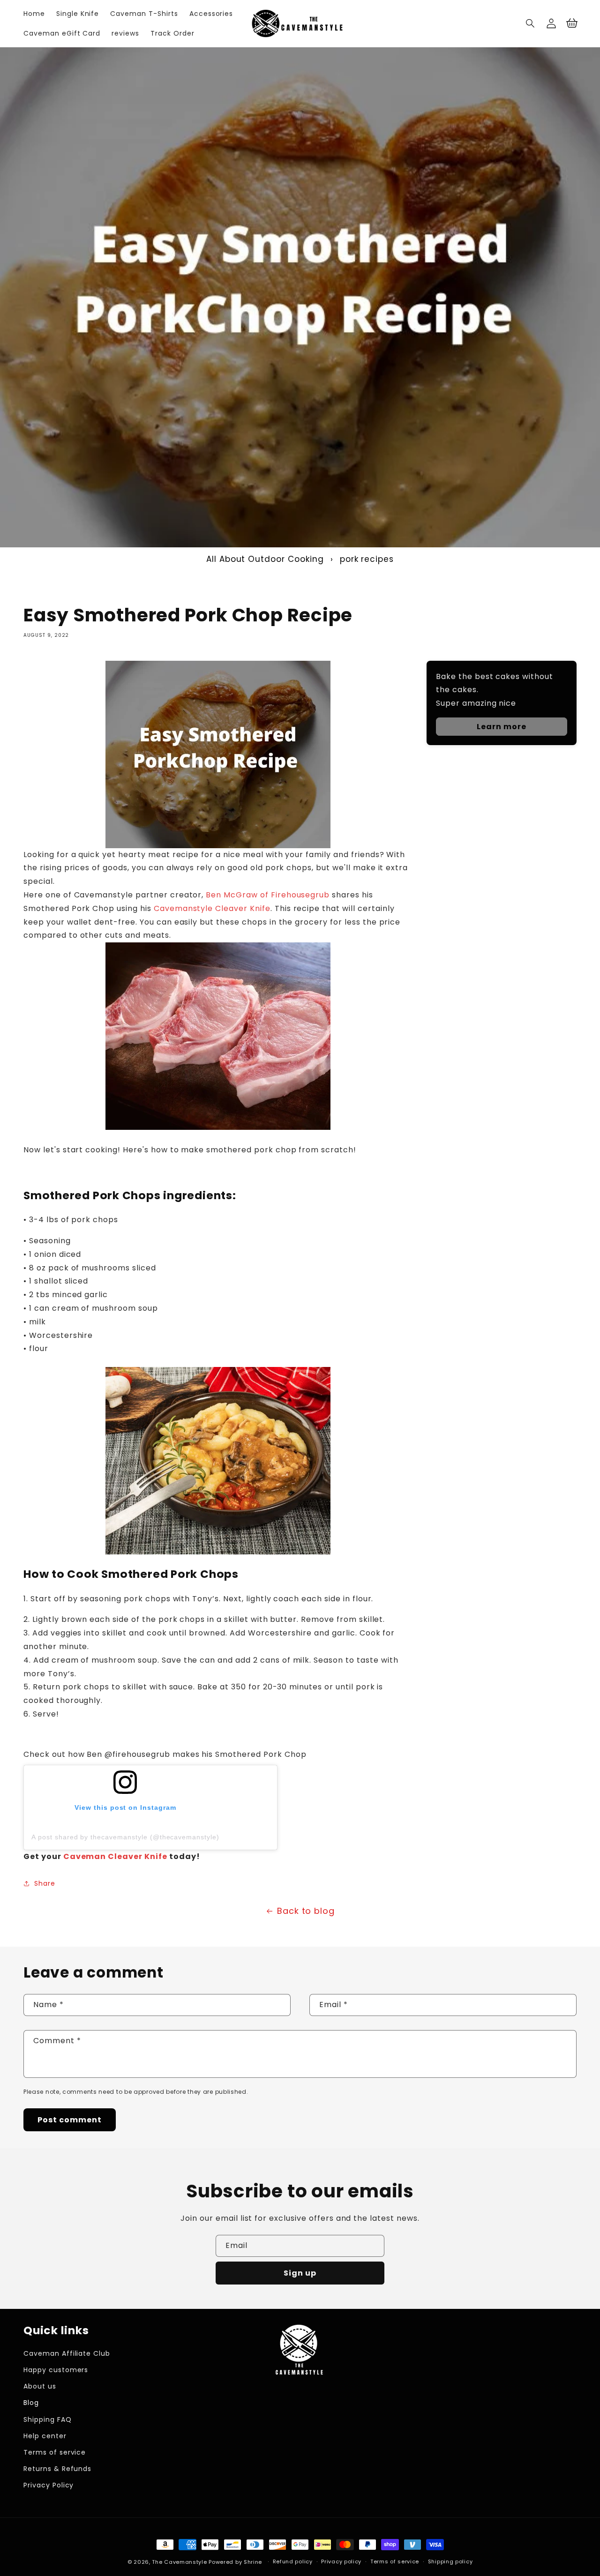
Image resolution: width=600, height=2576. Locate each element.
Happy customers (56, 2370)
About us (40, 2386)
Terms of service (55, 2452)
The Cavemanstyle (179, 2562)
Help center (45, 2436)
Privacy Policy (49, 2485)
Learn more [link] (502, 727)
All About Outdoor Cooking (265, 559)
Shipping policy (450, 2561)
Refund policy (293, 2561)
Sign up (300, 2273)
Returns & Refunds (57, 2469)
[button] (531, 23)
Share (45, 1883)
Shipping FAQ (48, 2419)
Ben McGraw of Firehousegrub (268, 895)
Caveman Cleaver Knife (114, 1856)
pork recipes (367, 559)
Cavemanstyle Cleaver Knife (212, 908)
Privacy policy (341, 2561)
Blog (31, 2403)
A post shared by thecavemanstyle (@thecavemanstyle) (125, 1837)
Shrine (253, 2562)
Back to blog (306, 1911)
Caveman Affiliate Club (67, 2353)
